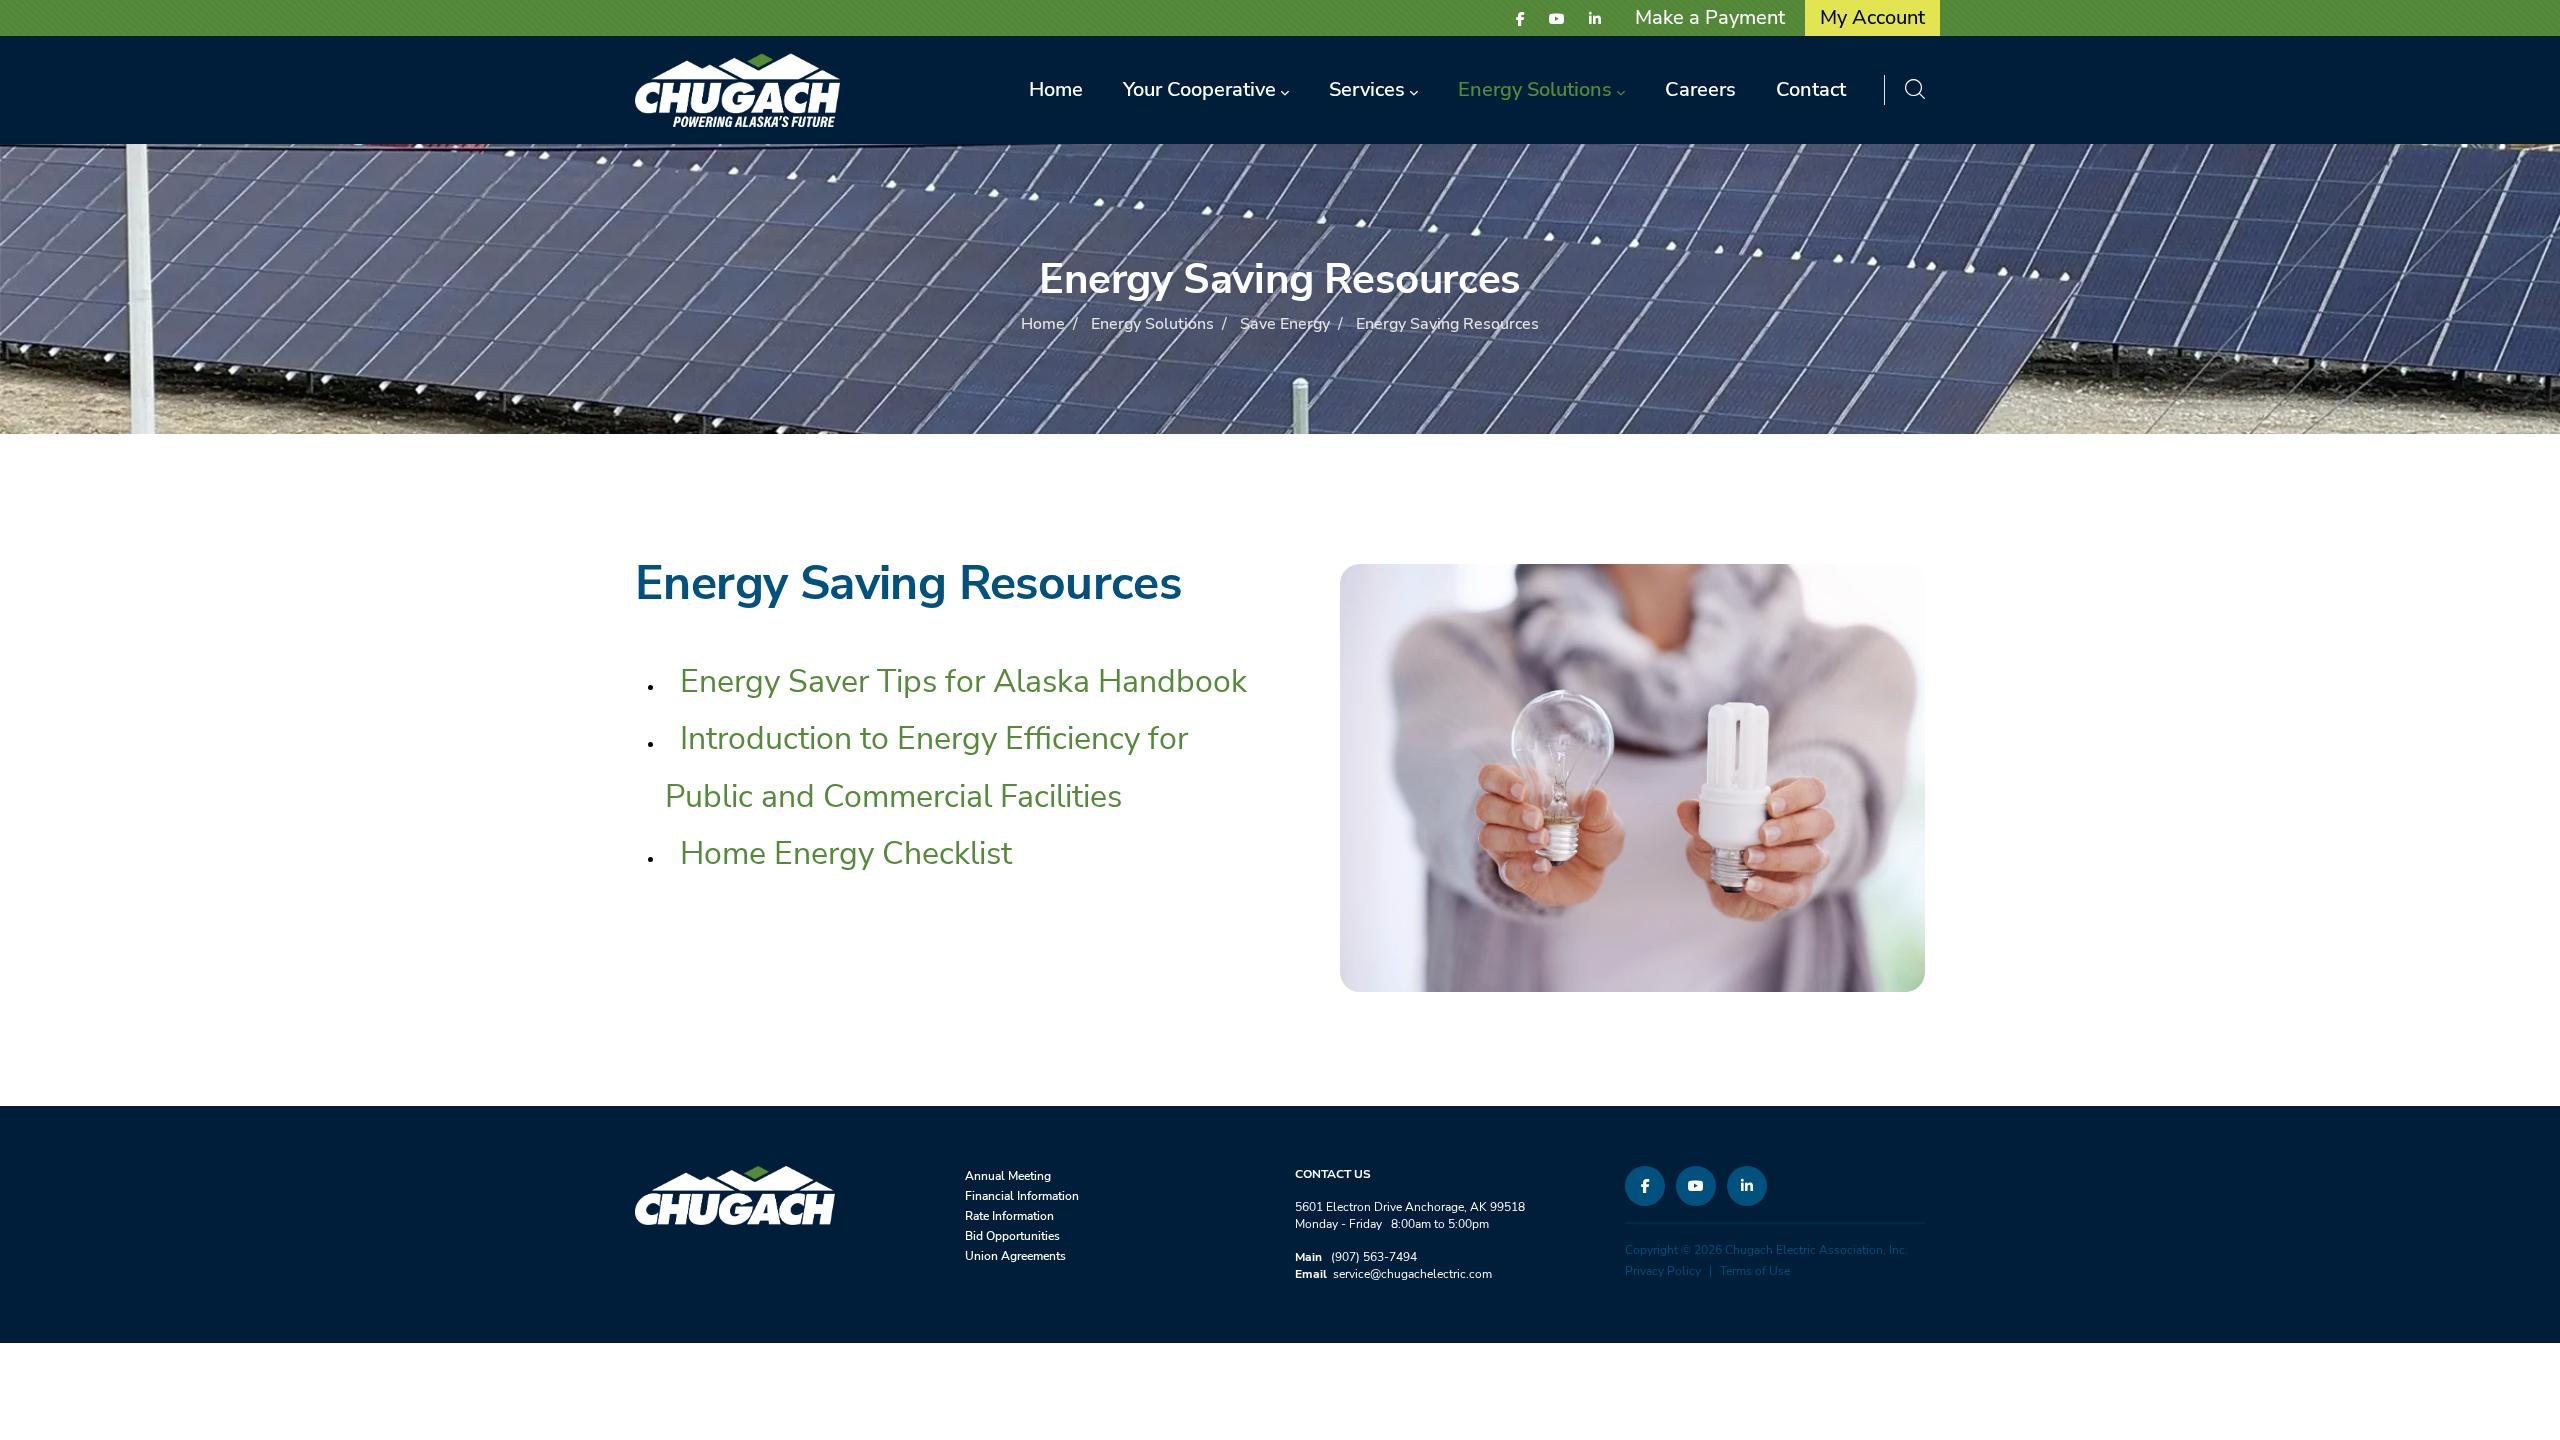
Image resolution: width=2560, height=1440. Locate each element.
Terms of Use (1755, 1271)
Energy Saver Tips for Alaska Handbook (963, 681)
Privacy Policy (1663, 1271)
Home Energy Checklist (846, 853)
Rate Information (1009, 1216)
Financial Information (1022, 1196)
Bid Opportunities (1012, 1236)
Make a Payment (1710, 17)
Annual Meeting (1008, 1176)
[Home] (737, 89)
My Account (1872, 17)
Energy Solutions (1152, 324)
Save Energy (1285, 324)
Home (1043, 324)
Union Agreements (1015, 1256)
